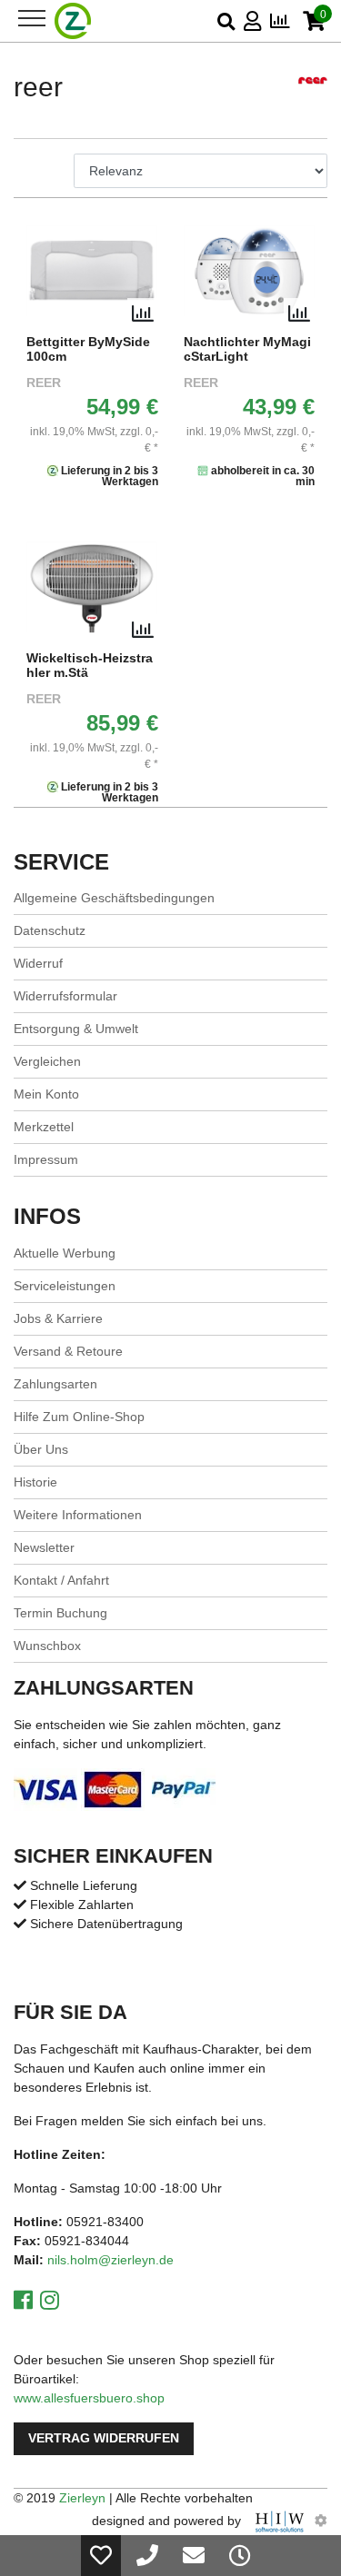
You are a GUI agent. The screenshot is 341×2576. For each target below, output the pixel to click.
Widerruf (38, 963)
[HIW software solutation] (281, 2521)
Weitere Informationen (78, 1515)
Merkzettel (44, 1127)
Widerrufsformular (65, 996)
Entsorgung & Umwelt (76, 1029)
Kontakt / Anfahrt (61, 1580)
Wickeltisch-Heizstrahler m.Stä (90, 666)
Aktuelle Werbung (65, 1253)
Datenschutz (50, 930)
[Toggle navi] (32, 18)
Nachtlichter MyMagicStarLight (247, 349)
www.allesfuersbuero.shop (89, 2398)
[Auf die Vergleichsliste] (143, 314)
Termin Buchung (60, 1613)
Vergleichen (47, 1061)
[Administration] (321, 2521)
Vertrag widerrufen (104, 2438)
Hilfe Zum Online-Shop (79, 1417)
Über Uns (41, 1449)
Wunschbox (47, 1646)
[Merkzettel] (101, 2556)
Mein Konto (46, 1094)
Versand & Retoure (68, 1351)
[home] (73, 21)
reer (44, 383)
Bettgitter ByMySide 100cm (88, 349)
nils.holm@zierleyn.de (110, 2260)
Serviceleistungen (65, 1286)
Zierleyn (82, 2498)
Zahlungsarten (55, 1384)
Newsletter (44, 1547)
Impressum (46, 1159)
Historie (35, 1482)
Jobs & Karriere (58, 1318)
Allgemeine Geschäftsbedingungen (114, 898)
